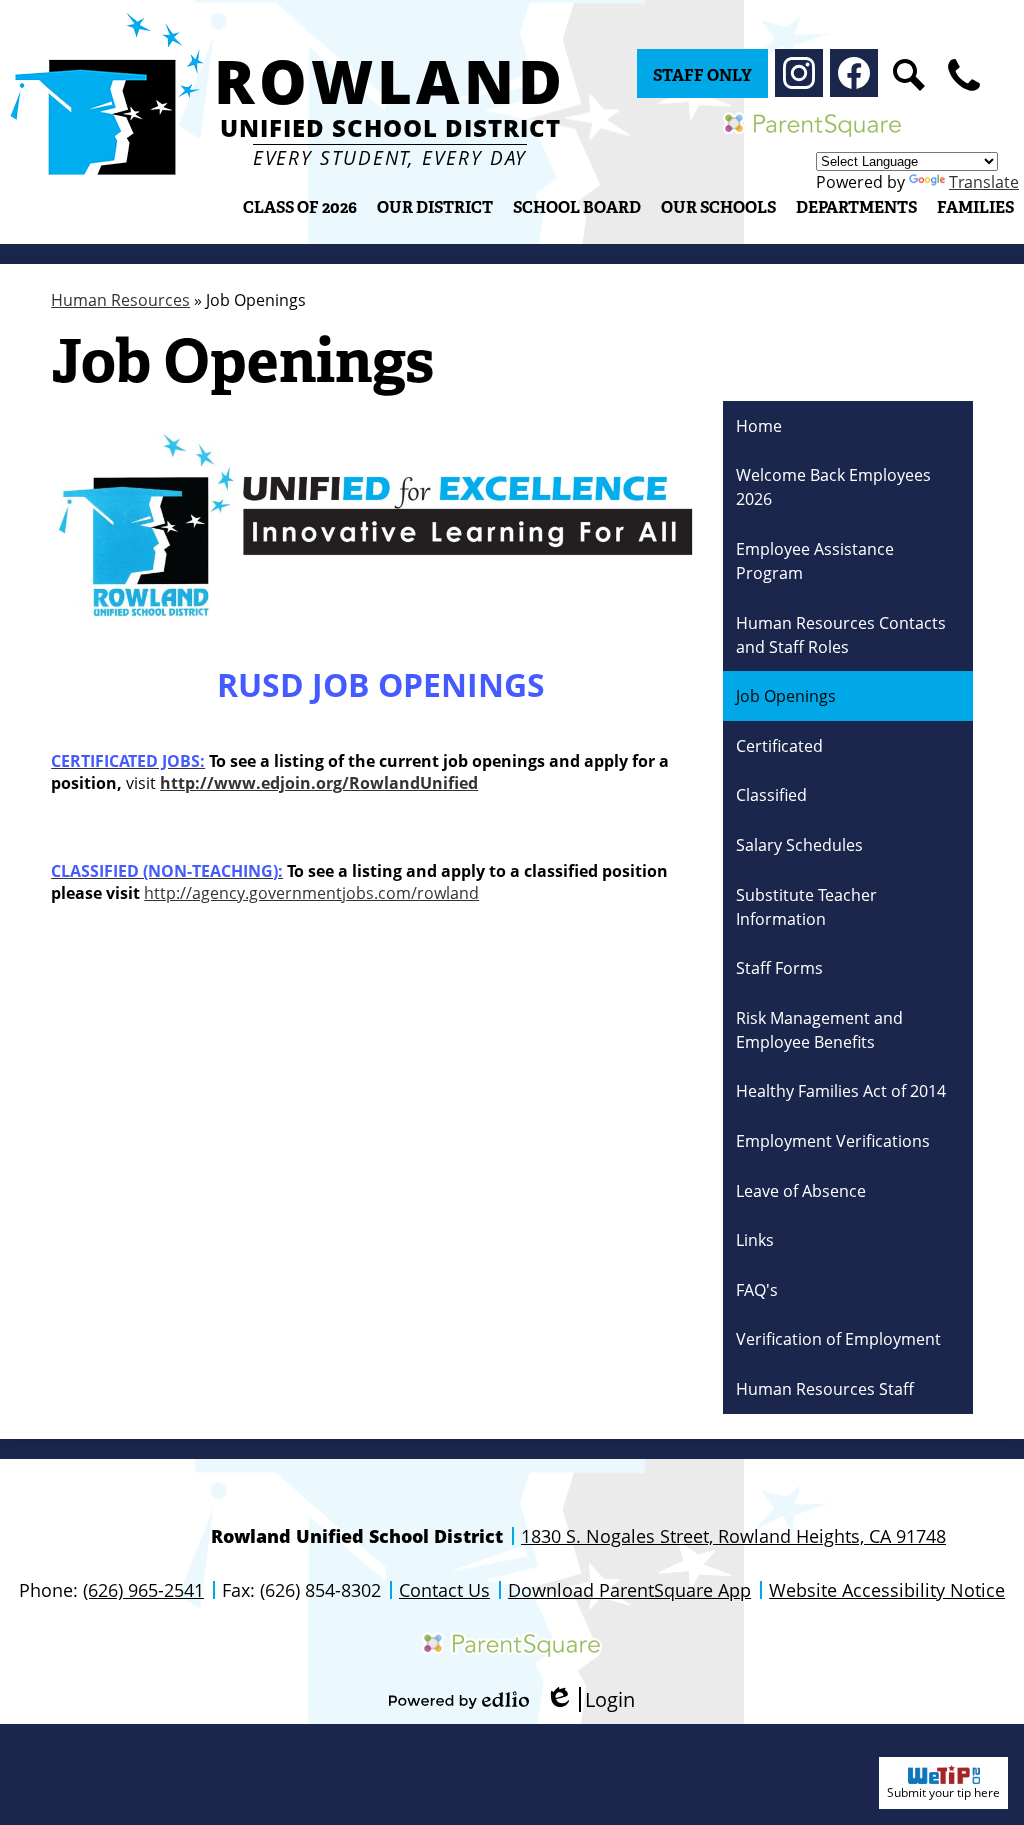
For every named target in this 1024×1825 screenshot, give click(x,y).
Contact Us (444, 1590)
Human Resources (120, 300)
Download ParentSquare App (629, 1590)
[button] (435, 207)
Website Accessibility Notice (887, 1590)
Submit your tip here (943, 1792)
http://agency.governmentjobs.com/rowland (311, 893)
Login (590, 1699)
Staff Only (702, 75)
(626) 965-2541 (143, 1590)
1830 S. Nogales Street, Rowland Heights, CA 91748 (733, 1536)
